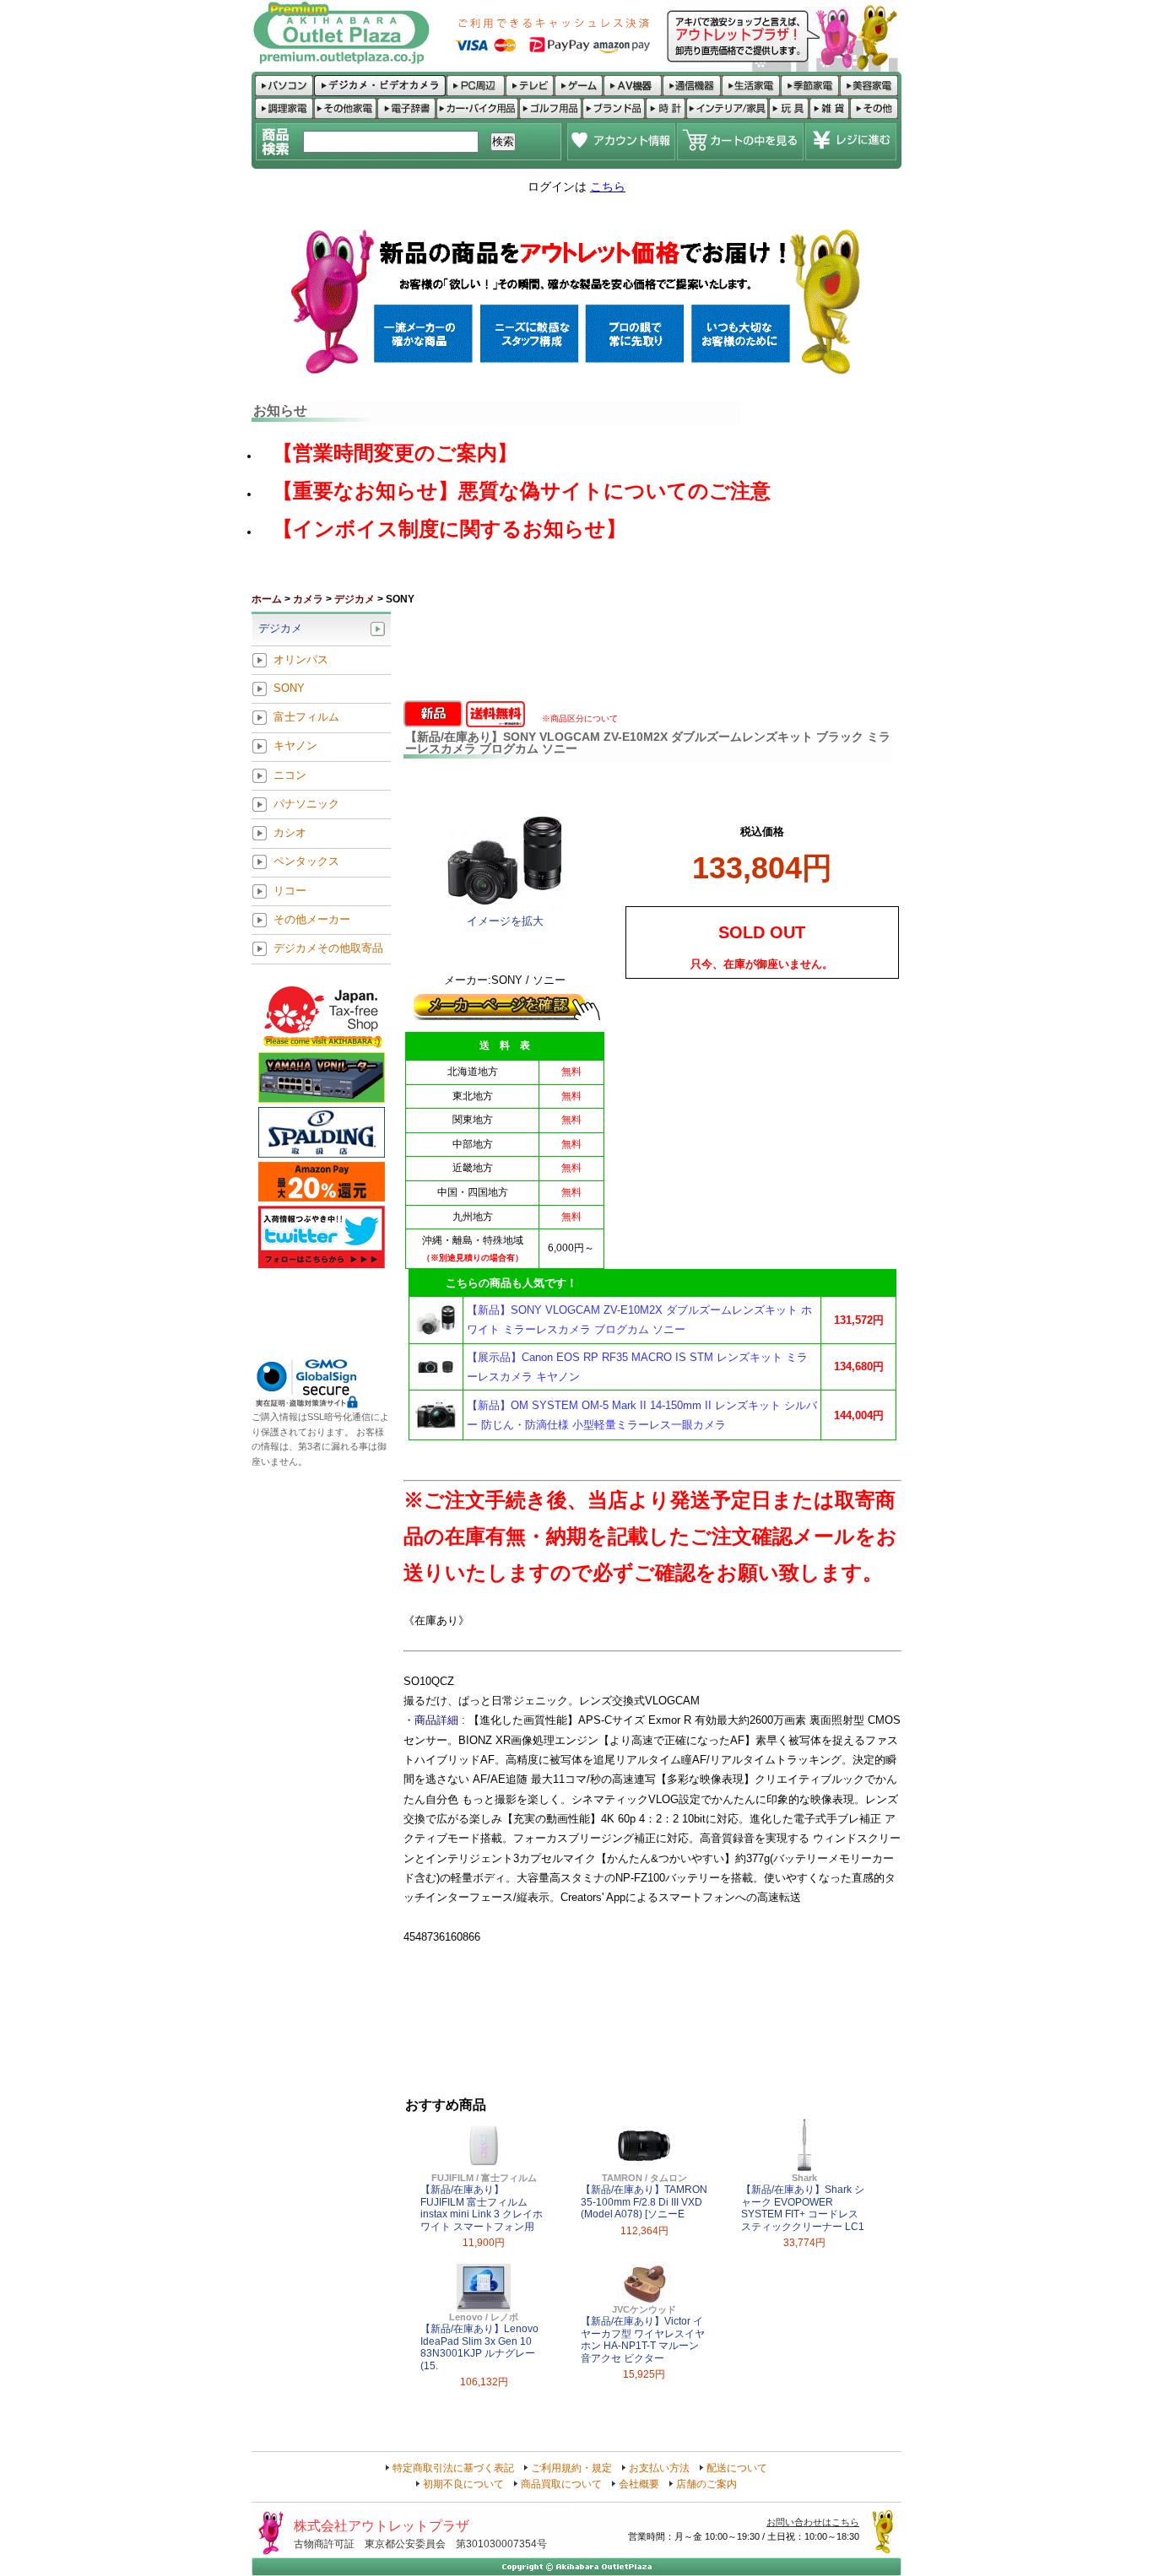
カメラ (308, 599)
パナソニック (306, 804)
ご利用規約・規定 (571, 2468)
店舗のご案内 (706, 2484)
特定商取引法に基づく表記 (453, 2468)
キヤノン (295, 746)
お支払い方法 (659, 2468)
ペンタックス (306, 862)
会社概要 (639, 2484)
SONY (289, 688)
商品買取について (561, 2484)
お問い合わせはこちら (813, 2522)
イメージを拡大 (505, 921)
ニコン (290, 775)
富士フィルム (306, 718)
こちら (608, 186)
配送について (737, 2468)
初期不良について (463, 2484)
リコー (290, 891)
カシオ (290, 833)
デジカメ (355, 599)
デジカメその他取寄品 (328, 949)
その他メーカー (312, 919)
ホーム (267, 599)
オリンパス (301, 659)
